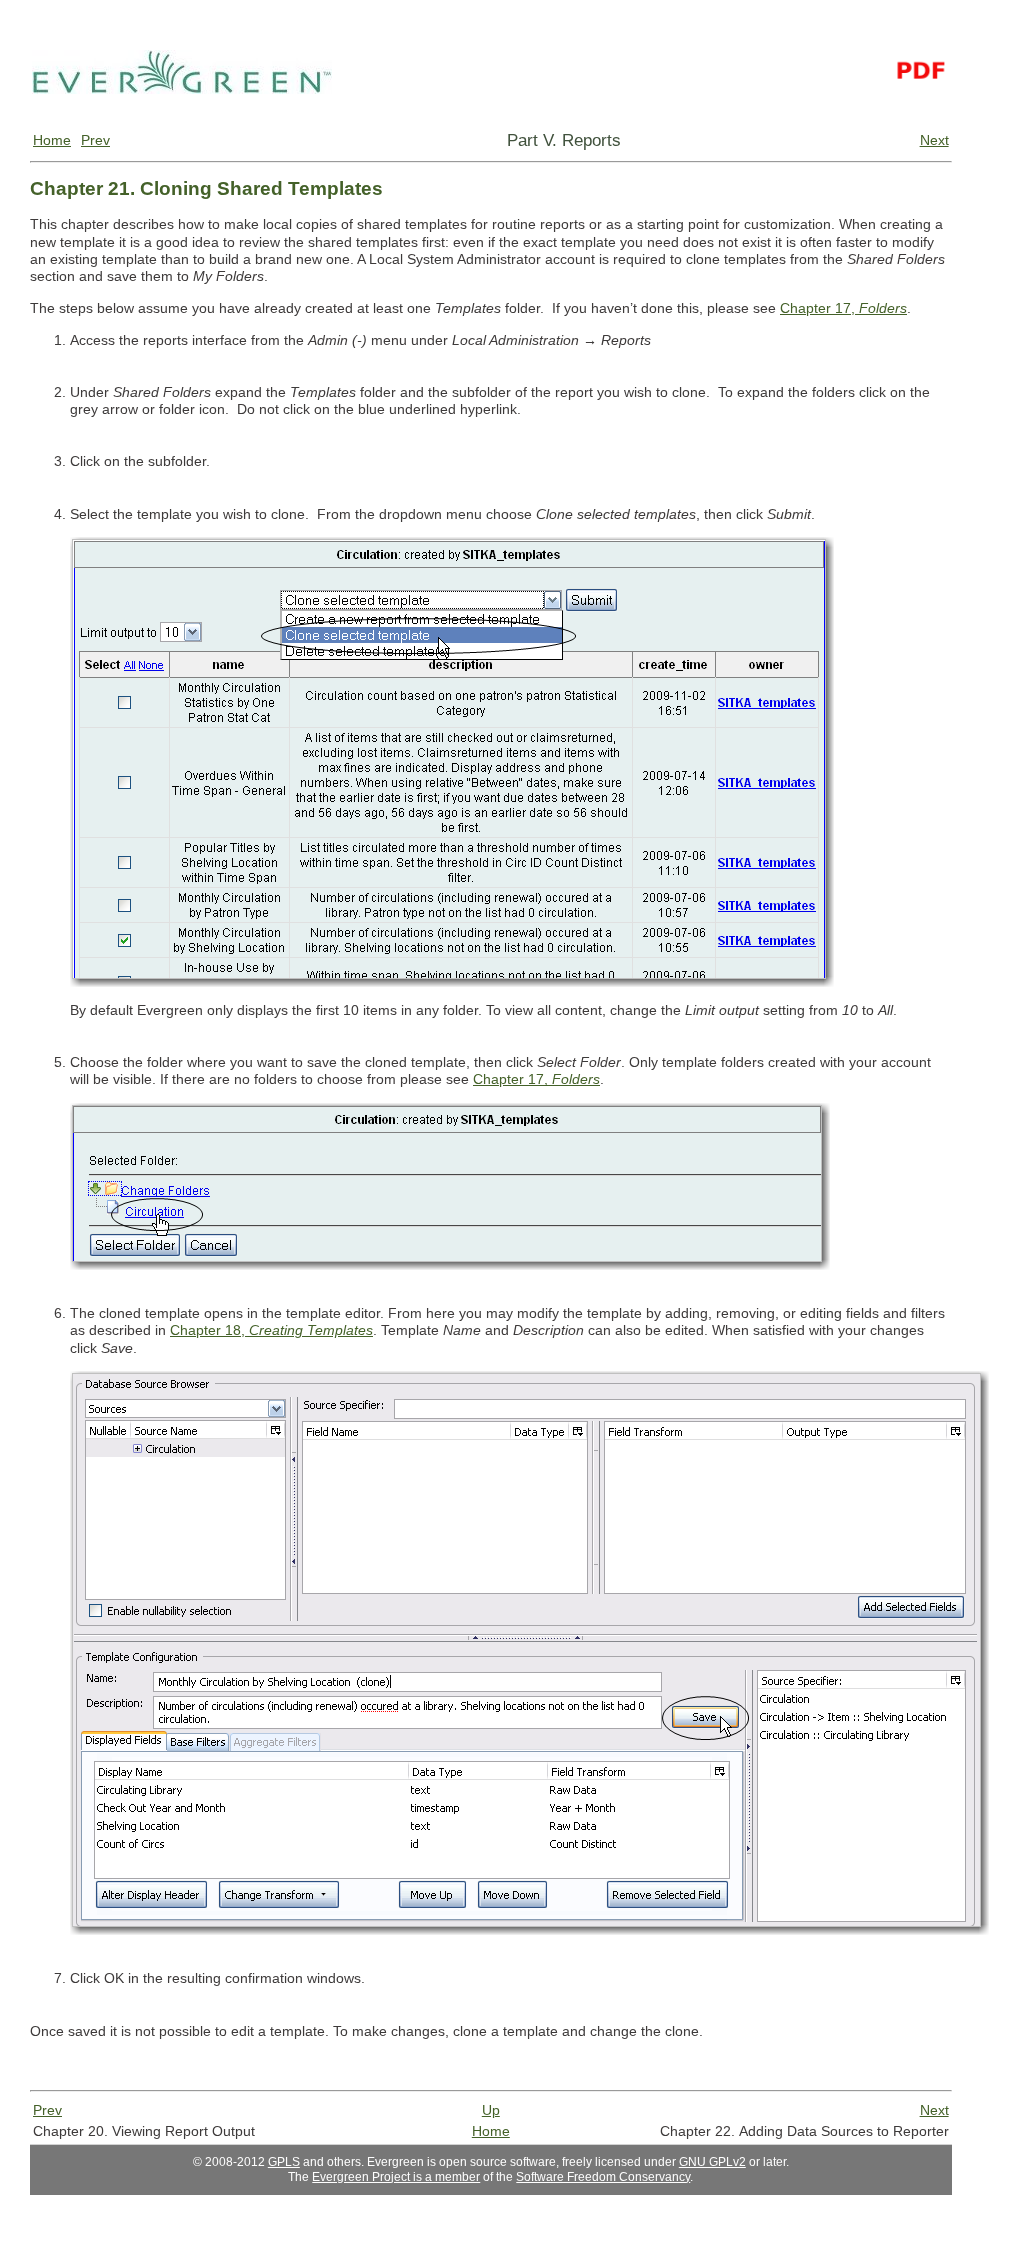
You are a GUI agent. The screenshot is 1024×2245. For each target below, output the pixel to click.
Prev (95, 140)
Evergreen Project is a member (396, 2177)
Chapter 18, (271, 1330)
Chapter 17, (843, 308)
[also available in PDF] (920, 122)
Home (52, 140)
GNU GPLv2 (712, 2162)
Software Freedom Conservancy (603, 2177)
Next (934, 140)
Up (491, 2110)
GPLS (284, 2162)
